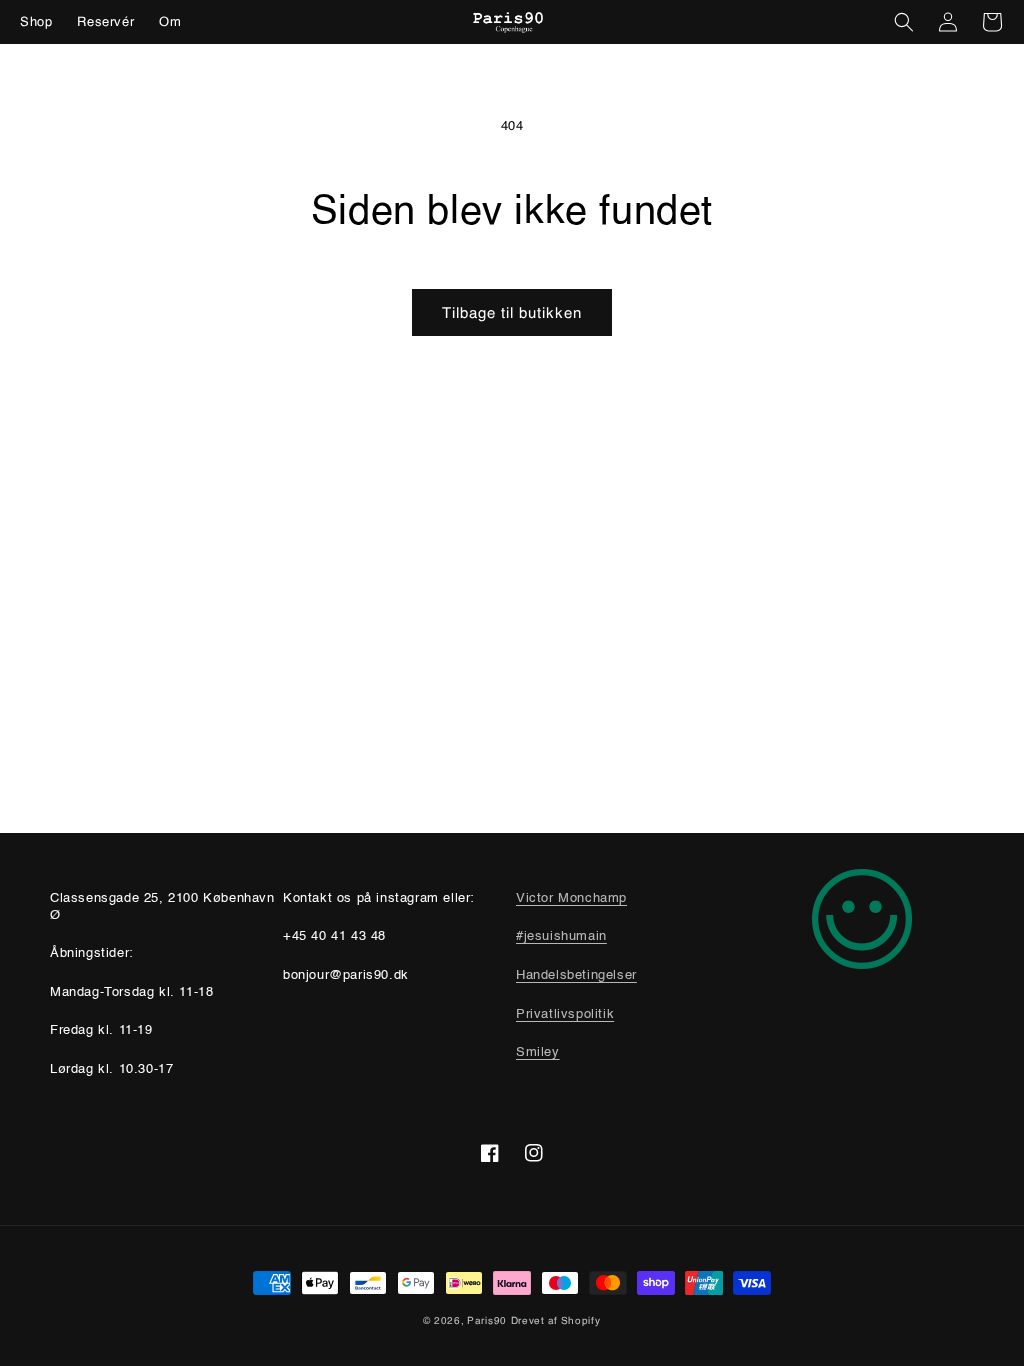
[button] (904, 22)
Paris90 (487, 1320)
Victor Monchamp (571, 898)
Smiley (538, 1052)
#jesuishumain (561, 936)
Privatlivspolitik (565, 1014)
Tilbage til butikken (512, 312)
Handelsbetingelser (576, 975)
